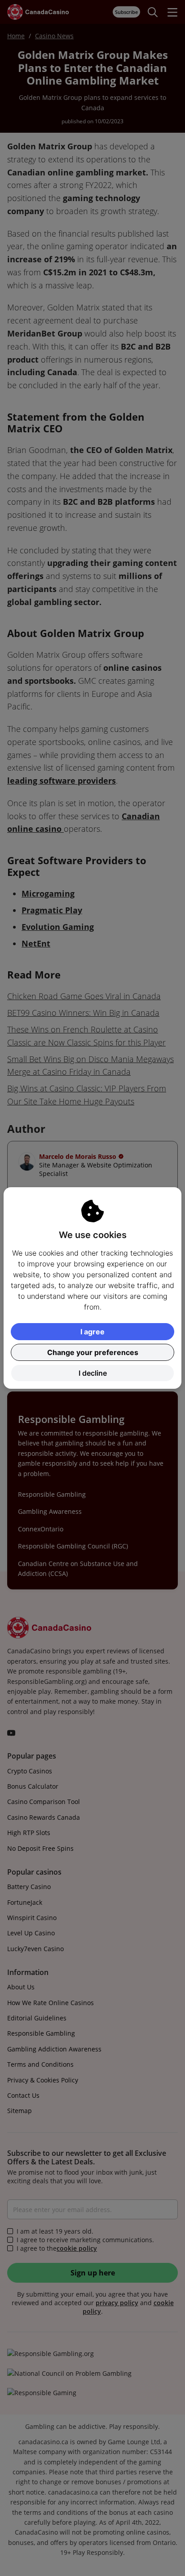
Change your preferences (93, 1352)
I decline (93, 1373)
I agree (92, 1332)
